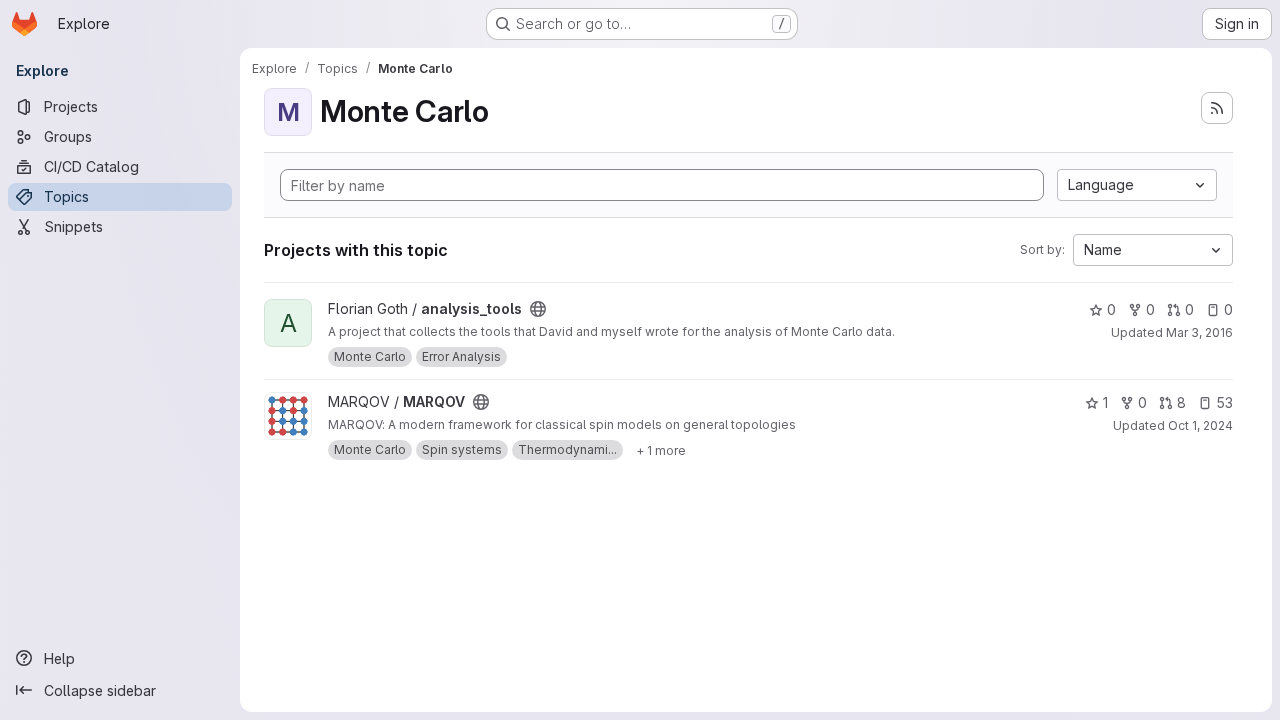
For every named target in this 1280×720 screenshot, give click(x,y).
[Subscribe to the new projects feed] (1217, 108)
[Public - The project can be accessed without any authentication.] (538, 309)
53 (1224, 402)
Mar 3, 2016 (1199, 332)
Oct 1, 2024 (1200, 425)
